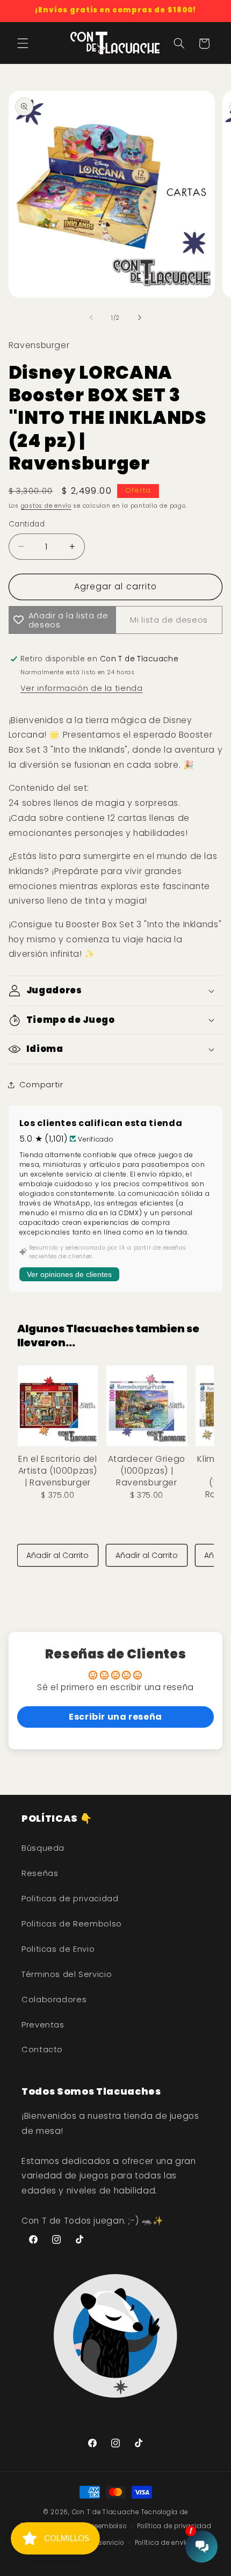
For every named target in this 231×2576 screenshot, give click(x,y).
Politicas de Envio (58, 1949)
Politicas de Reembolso (72, 1924)
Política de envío (162, 2543)
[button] (23, 44)
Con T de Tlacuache (106, 2512)
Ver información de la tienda (82, 688)
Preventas (43, 2025)
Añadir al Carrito (57, 1555)
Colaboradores (54, 2000)
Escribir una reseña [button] (115, 1717)
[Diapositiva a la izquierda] (91, 318)
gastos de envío (46, 506)
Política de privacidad (174, 2526)
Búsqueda (43, 1848)
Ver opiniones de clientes (69, 1274)
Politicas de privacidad (70, 1899)
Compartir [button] (41, 1085)
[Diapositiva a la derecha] (140, 318)
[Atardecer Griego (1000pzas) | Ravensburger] (146, 1406)
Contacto (42, 2050)
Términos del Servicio (67, 1974)
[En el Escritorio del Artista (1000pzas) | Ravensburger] (58, 1406)
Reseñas (40, 1873)
